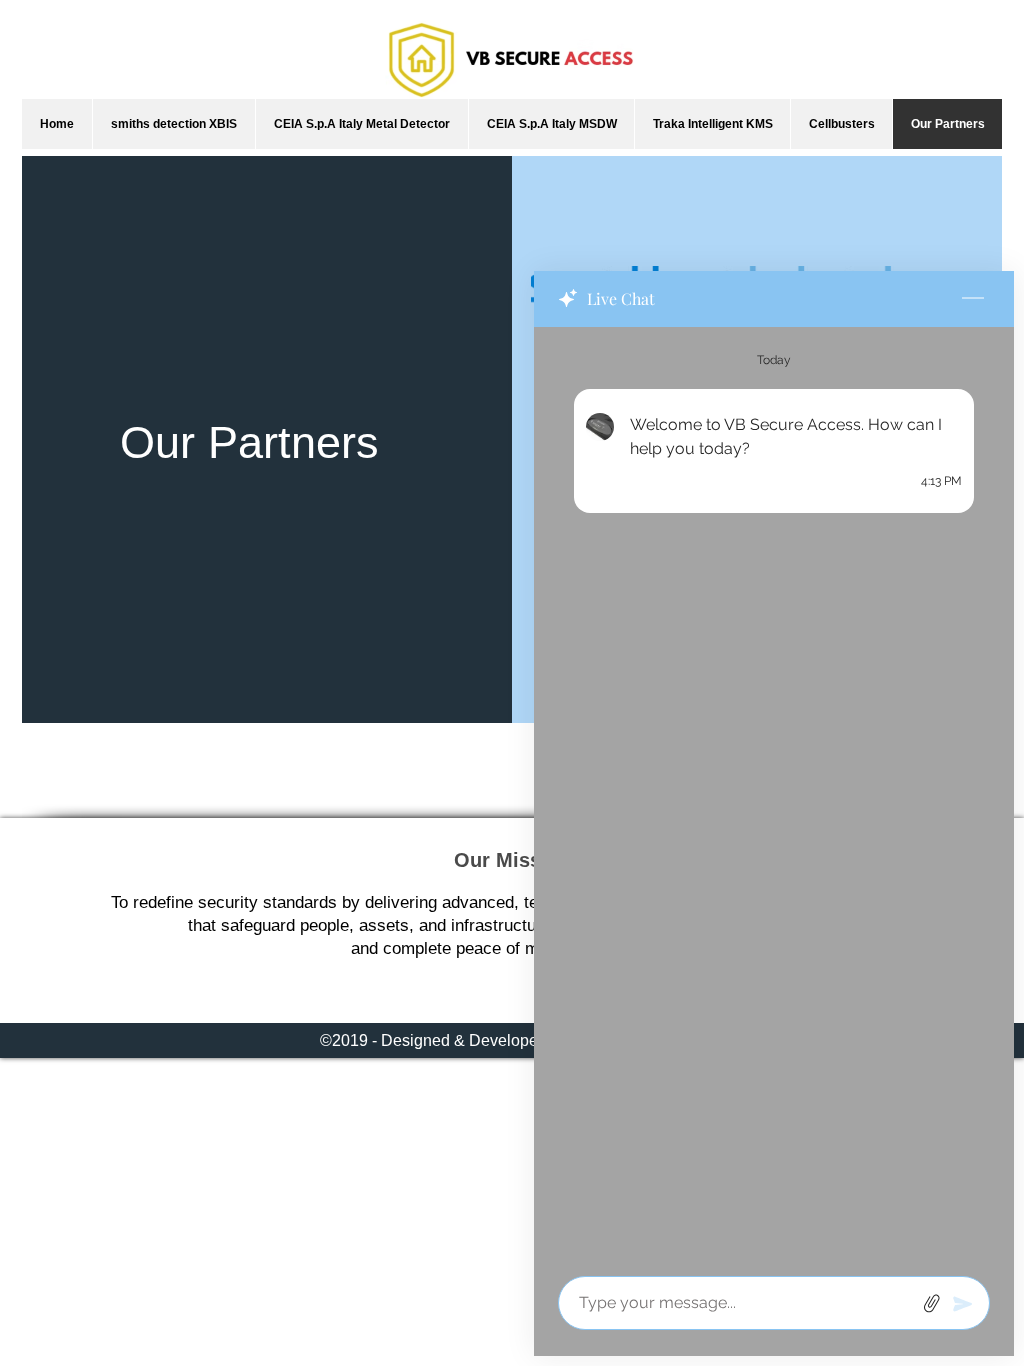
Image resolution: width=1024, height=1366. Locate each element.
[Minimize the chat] (973, 299)
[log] (774, 795)
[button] (173, 124)
